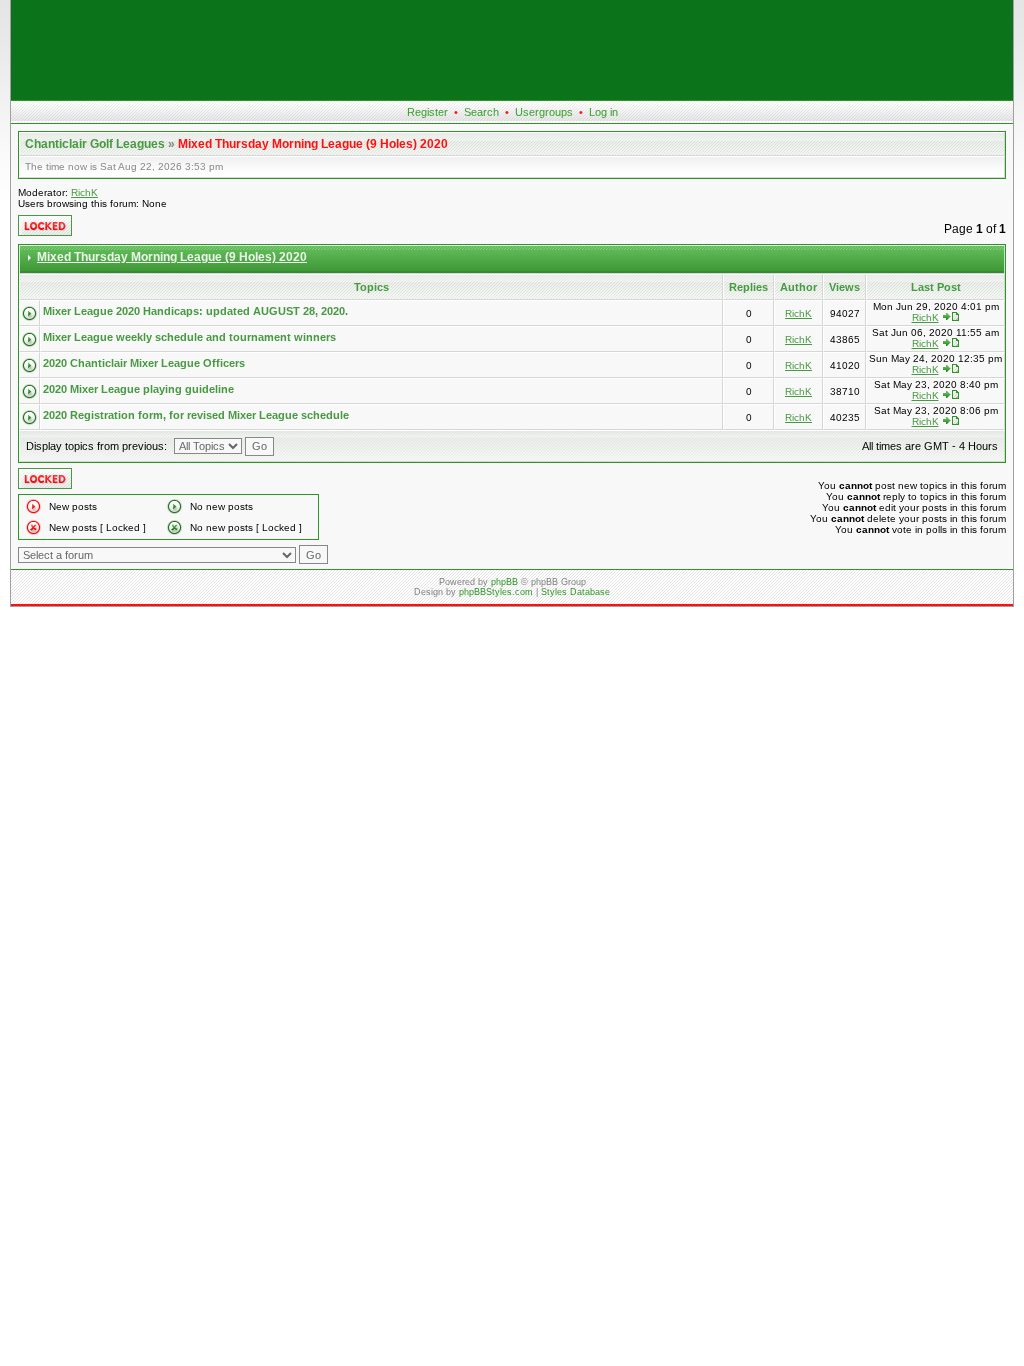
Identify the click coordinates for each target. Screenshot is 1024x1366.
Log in (603, 112)
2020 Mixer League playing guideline (138, 389)
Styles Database (575, 592)
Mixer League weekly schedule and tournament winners (189, 337)
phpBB (504, 582)
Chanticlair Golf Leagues (95, 144)
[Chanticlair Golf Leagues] (512, 96)
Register (427, 112)
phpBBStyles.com (496, 592)
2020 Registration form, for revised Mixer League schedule (196, 415)
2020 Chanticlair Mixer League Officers (144, 363)
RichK (84, 192)
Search (481, 112)
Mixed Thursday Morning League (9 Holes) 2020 (313, 144)
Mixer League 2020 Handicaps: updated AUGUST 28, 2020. (195, 311)
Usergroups (544, 112)
